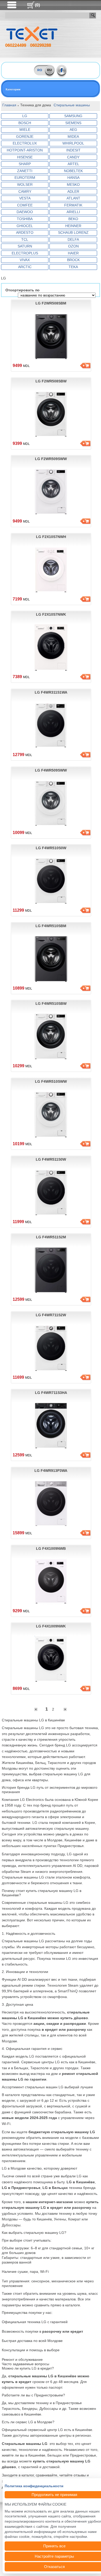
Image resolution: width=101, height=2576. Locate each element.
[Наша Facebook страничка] (62, 70)
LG (25, 116)
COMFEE (25, 205)
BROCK (73, 260)
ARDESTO (25, 232)
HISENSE (25, 157)
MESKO (73, 184)
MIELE (25, 130)
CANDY (73, 157)
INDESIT (73, 150)
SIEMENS (73, 123)
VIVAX (25, 260)
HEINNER (73, 226)
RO (40, 70)
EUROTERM (25, 178)
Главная (9, 105)
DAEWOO (25, 212)
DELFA (73, 239)
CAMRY (25, 191)
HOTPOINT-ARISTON (25, 150)
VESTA (25, 198)
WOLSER (25, 184)
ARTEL (73, 164)
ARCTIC (25, 267)
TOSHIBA (25, 219)
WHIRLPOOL (73, 143)
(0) (37, 5)
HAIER (73, 253)
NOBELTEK (73, 171)
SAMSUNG (73, 116)
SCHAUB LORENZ (73, 232)
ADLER (73, 191)
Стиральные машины (72, 105)
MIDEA (73, 137)
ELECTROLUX (25, 143)
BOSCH (25, 123)
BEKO (73, 219)
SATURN (25, 246)
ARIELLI (73, 212)
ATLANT (73, 198)
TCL (25, 239)
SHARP (25, 164)
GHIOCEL (25, 226)
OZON (73, 246)
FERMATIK (73, 205)
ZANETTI (25, 171)
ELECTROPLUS (25, 253)
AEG (73, 130)
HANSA (73, 178)
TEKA (73, 267)
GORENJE (25, 137)
